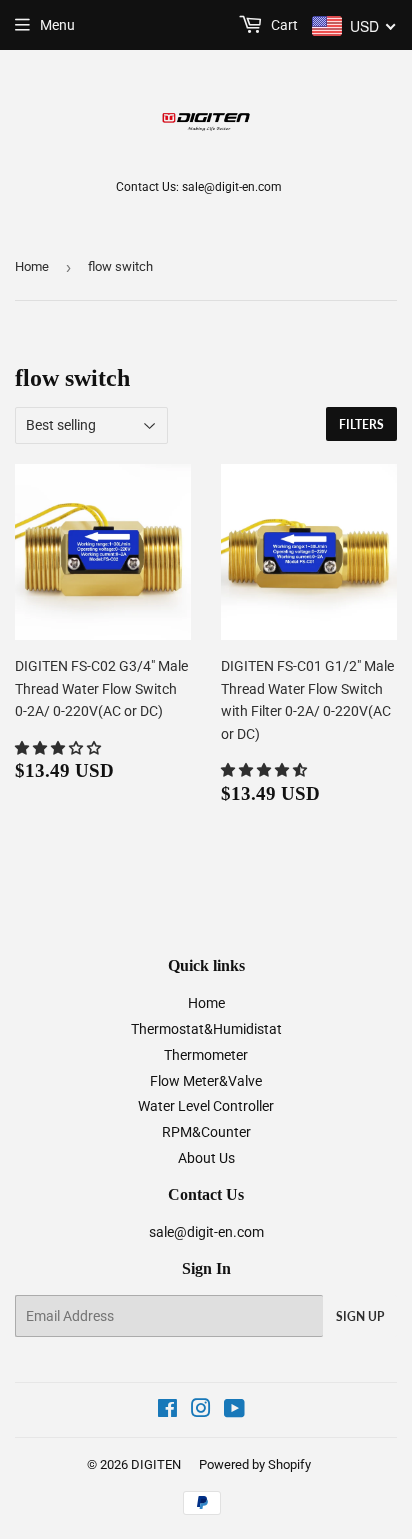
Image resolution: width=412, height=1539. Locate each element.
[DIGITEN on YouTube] (234, 1411)
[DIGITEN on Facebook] (167, 1411)
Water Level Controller (206, 1106)
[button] (59, 748)
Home (32, 266)
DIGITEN (156, 1464)
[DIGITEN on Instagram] (201, 1411)
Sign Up (360, 1316)
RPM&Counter (206, 1132)
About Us (206, 1158)
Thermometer (206, 1055)
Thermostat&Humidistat (206, 1029)
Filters (361, 424)
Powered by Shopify (255, 1464)
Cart (283, 25)
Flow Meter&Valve (206, 1081)
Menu (57, 25)
